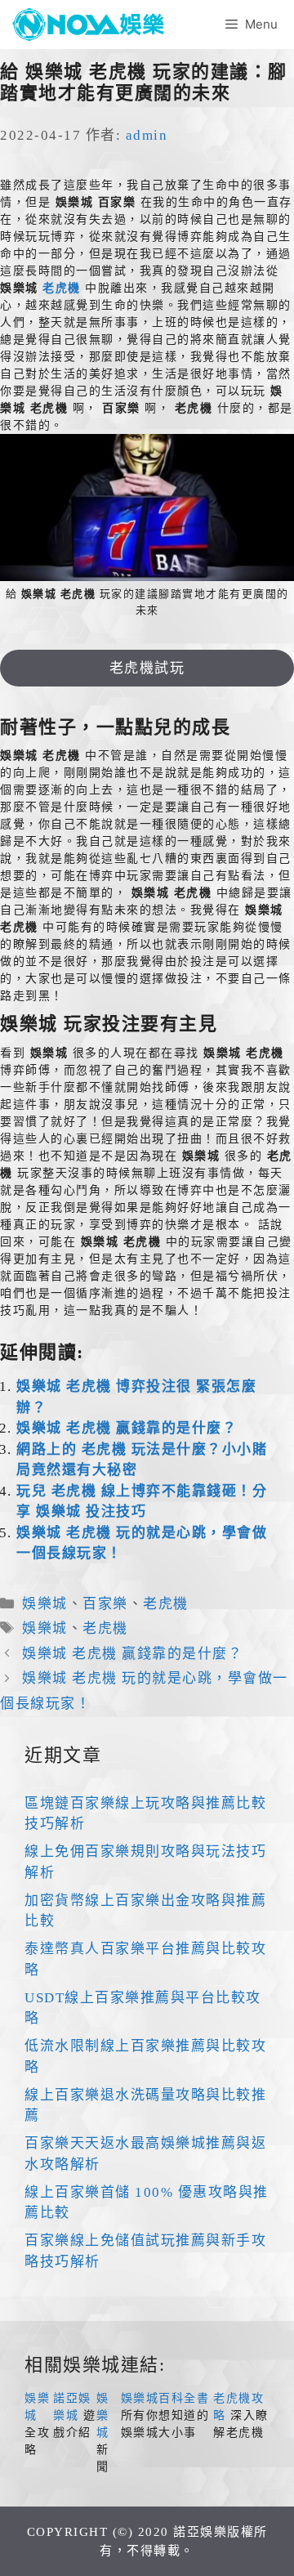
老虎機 (62, 288)
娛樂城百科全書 (165, 2398)
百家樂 (105, 1604)
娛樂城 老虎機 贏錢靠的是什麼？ (127, 1428)
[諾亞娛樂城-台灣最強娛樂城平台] (94, 25)
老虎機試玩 (147, 668)
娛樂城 (45, 1604)
